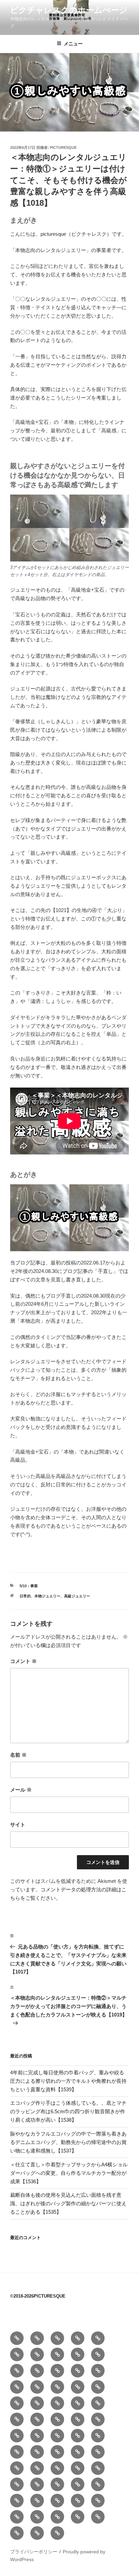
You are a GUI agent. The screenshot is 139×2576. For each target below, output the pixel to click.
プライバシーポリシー (34, 2552)
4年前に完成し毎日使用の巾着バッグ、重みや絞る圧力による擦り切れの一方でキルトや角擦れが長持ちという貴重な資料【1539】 (68, 2081)
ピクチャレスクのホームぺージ (69, 10)
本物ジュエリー (47, 1596)
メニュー (73, 44)
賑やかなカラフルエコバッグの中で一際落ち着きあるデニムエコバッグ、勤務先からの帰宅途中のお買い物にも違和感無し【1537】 (68, 2142)
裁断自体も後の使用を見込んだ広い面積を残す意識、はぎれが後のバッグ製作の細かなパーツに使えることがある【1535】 (68, 2203)
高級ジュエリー (77, 1596)
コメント (23, 1661)
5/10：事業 (29, 1586)
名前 (18, 1755)
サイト (18, 1825)
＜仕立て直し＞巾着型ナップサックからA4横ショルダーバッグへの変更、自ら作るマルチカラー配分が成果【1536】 (69, 2173)
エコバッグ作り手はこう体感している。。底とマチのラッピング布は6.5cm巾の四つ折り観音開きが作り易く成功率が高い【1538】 (68, 2111)
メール (21, 1790)
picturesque (63, 147)
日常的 (25, 1596)
